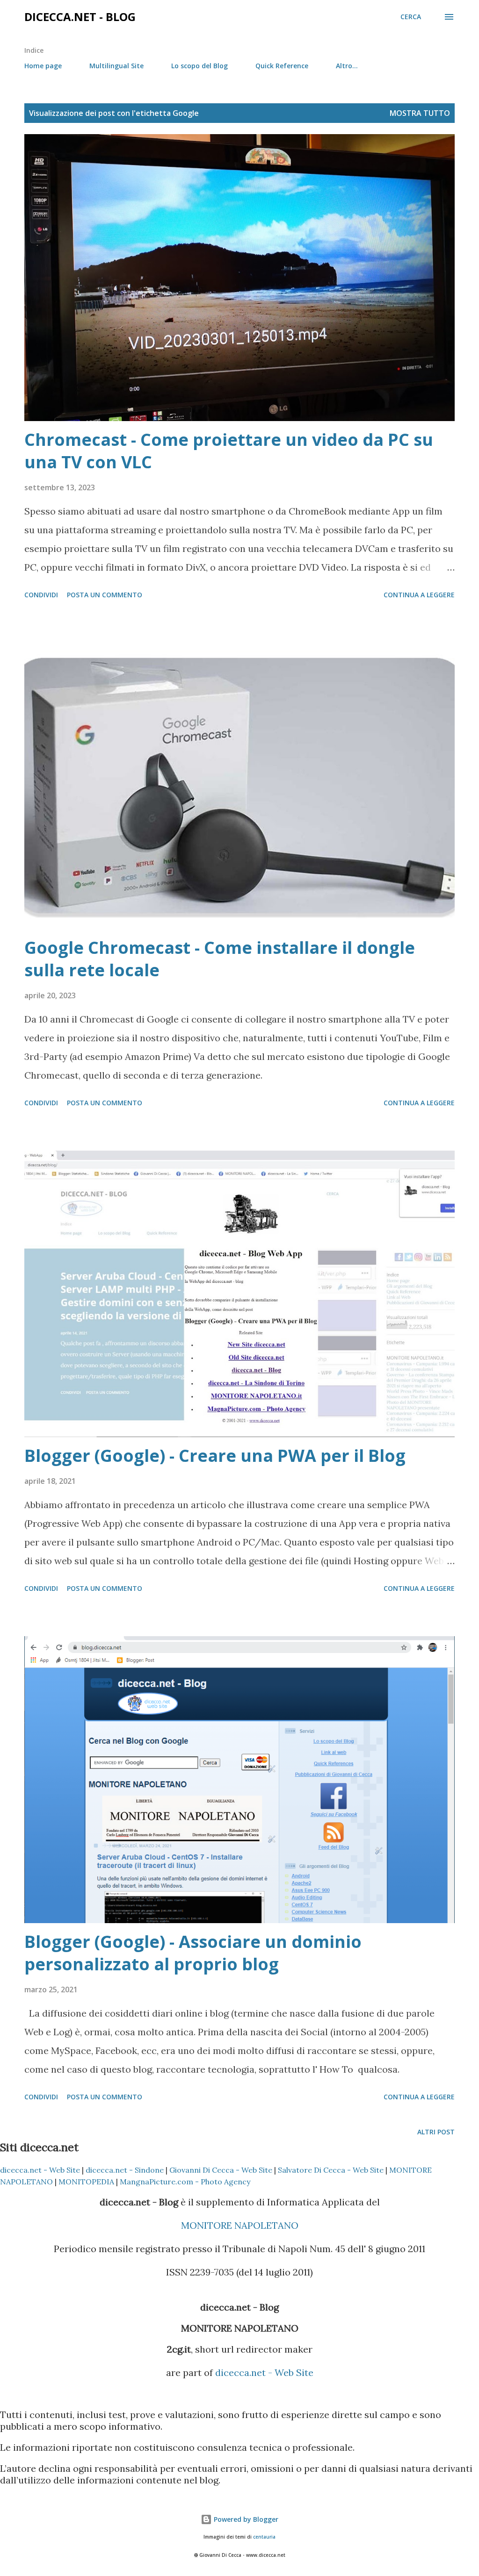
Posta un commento (105, 595)
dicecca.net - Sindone (125, 2170)
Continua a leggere (419, 595)
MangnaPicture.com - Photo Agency (185, 2182)
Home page (43, 66)
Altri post (436, 2132)
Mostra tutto (420, 113)
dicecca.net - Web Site (40, 2170)
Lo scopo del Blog (200, 66)
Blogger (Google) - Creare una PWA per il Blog (215, 1456)
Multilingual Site (116, 66)
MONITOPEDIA (86, 2182)
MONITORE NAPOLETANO (240, 2225)
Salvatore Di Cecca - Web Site (331, 2170)
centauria (264, 2537)
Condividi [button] (41, 595)
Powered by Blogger (245, 2519)
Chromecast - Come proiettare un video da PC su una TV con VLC (229, 451)
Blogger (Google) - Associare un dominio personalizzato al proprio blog (193, 1953)
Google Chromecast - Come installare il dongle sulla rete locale (220, 959)
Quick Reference (282, 66)
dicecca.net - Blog (80, 17)
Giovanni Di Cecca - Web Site (221, 2170)
